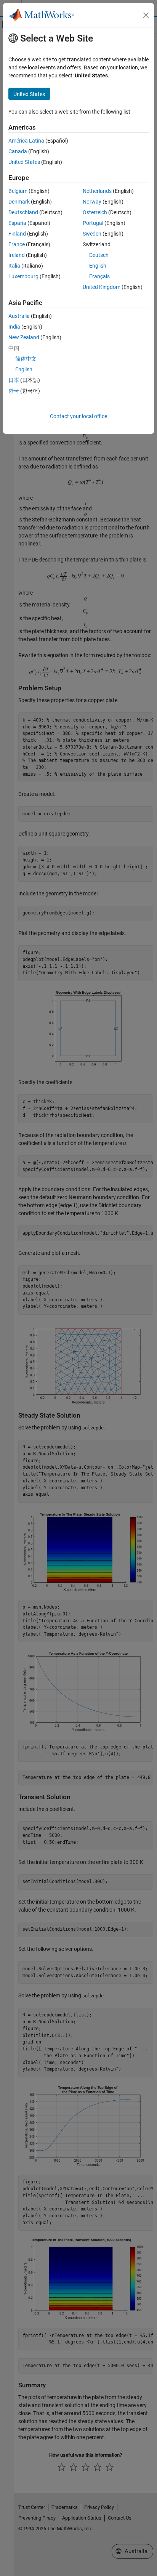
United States (24, 162)
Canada (18, 151)
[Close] (146, 15)
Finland (17, 234)
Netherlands (97, 191)
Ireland (17, 255)
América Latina (26, 141)
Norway (92, 202)
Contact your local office (78, 416)
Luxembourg (23, 276)
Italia (14, 266)
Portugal (93, 223)
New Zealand (24, 337)
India (14, 327)
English (98, 266)
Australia (19, 316)
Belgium (18, 191)
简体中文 (26, 359)
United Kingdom (102, 287)
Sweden (92, 234)
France (17, 244)
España (17, 223)
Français (99, 276)
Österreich (95, 212)
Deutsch (99, 255)
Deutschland (23, 212)
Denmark (19, 202)
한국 (14, 391)
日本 (14, 380)
